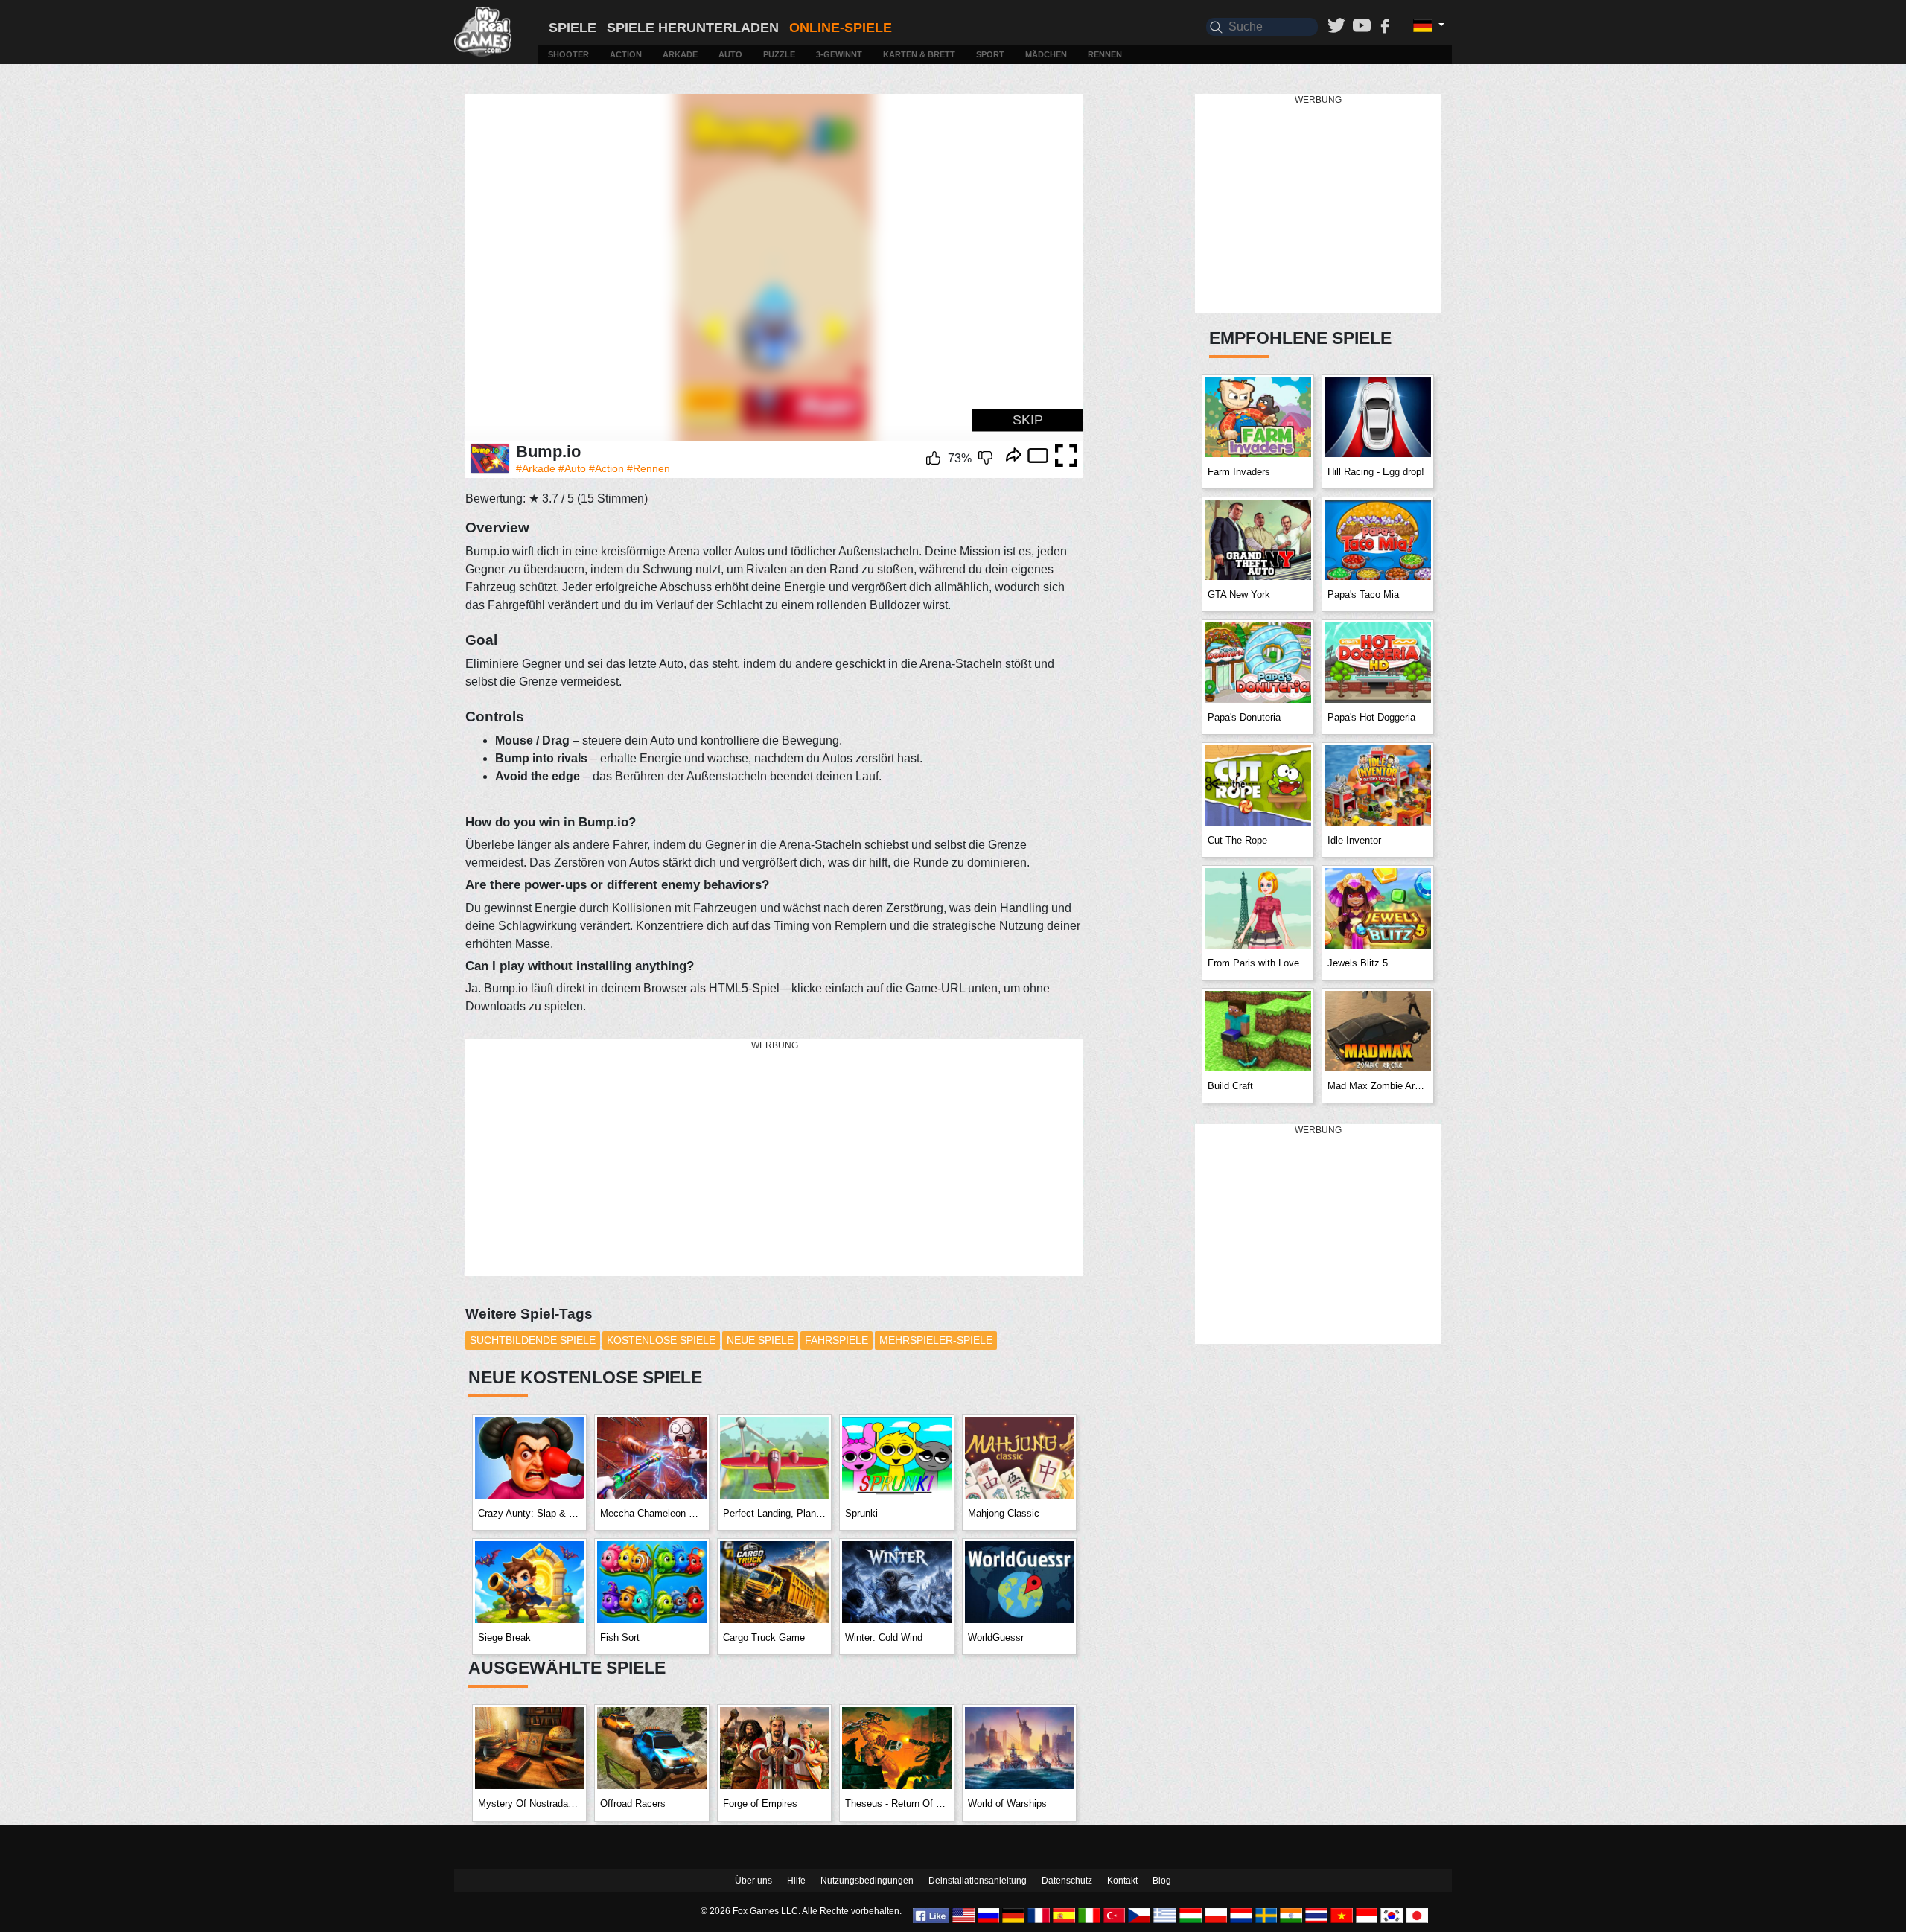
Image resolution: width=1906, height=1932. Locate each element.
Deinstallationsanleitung (978, 1881)
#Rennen (648, 468)
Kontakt (1122, 1881)
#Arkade (536, 468)
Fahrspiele (836, 1340)
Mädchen (1046, 54)
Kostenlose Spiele (661, 1340)
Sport (990, 54)
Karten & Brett (919, 54)
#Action (606, 468)
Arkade (680, 54)
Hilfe (796, 1881)
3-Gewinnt (839, 54)
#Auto (572, 468)
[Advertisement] (774, 1158)
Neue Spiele (760, 1340)
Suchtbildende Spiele (533, 1340)
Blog (1162, 1881)
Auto (730, 54)
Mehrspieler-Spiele (936, 1340)
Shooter (568, 54)
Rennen (1105, 54)
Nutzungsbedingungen (867, 1881)
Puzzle (779, 54)
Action (626, 54)
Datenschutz (1067, 1881)
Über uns (753, 1881)
